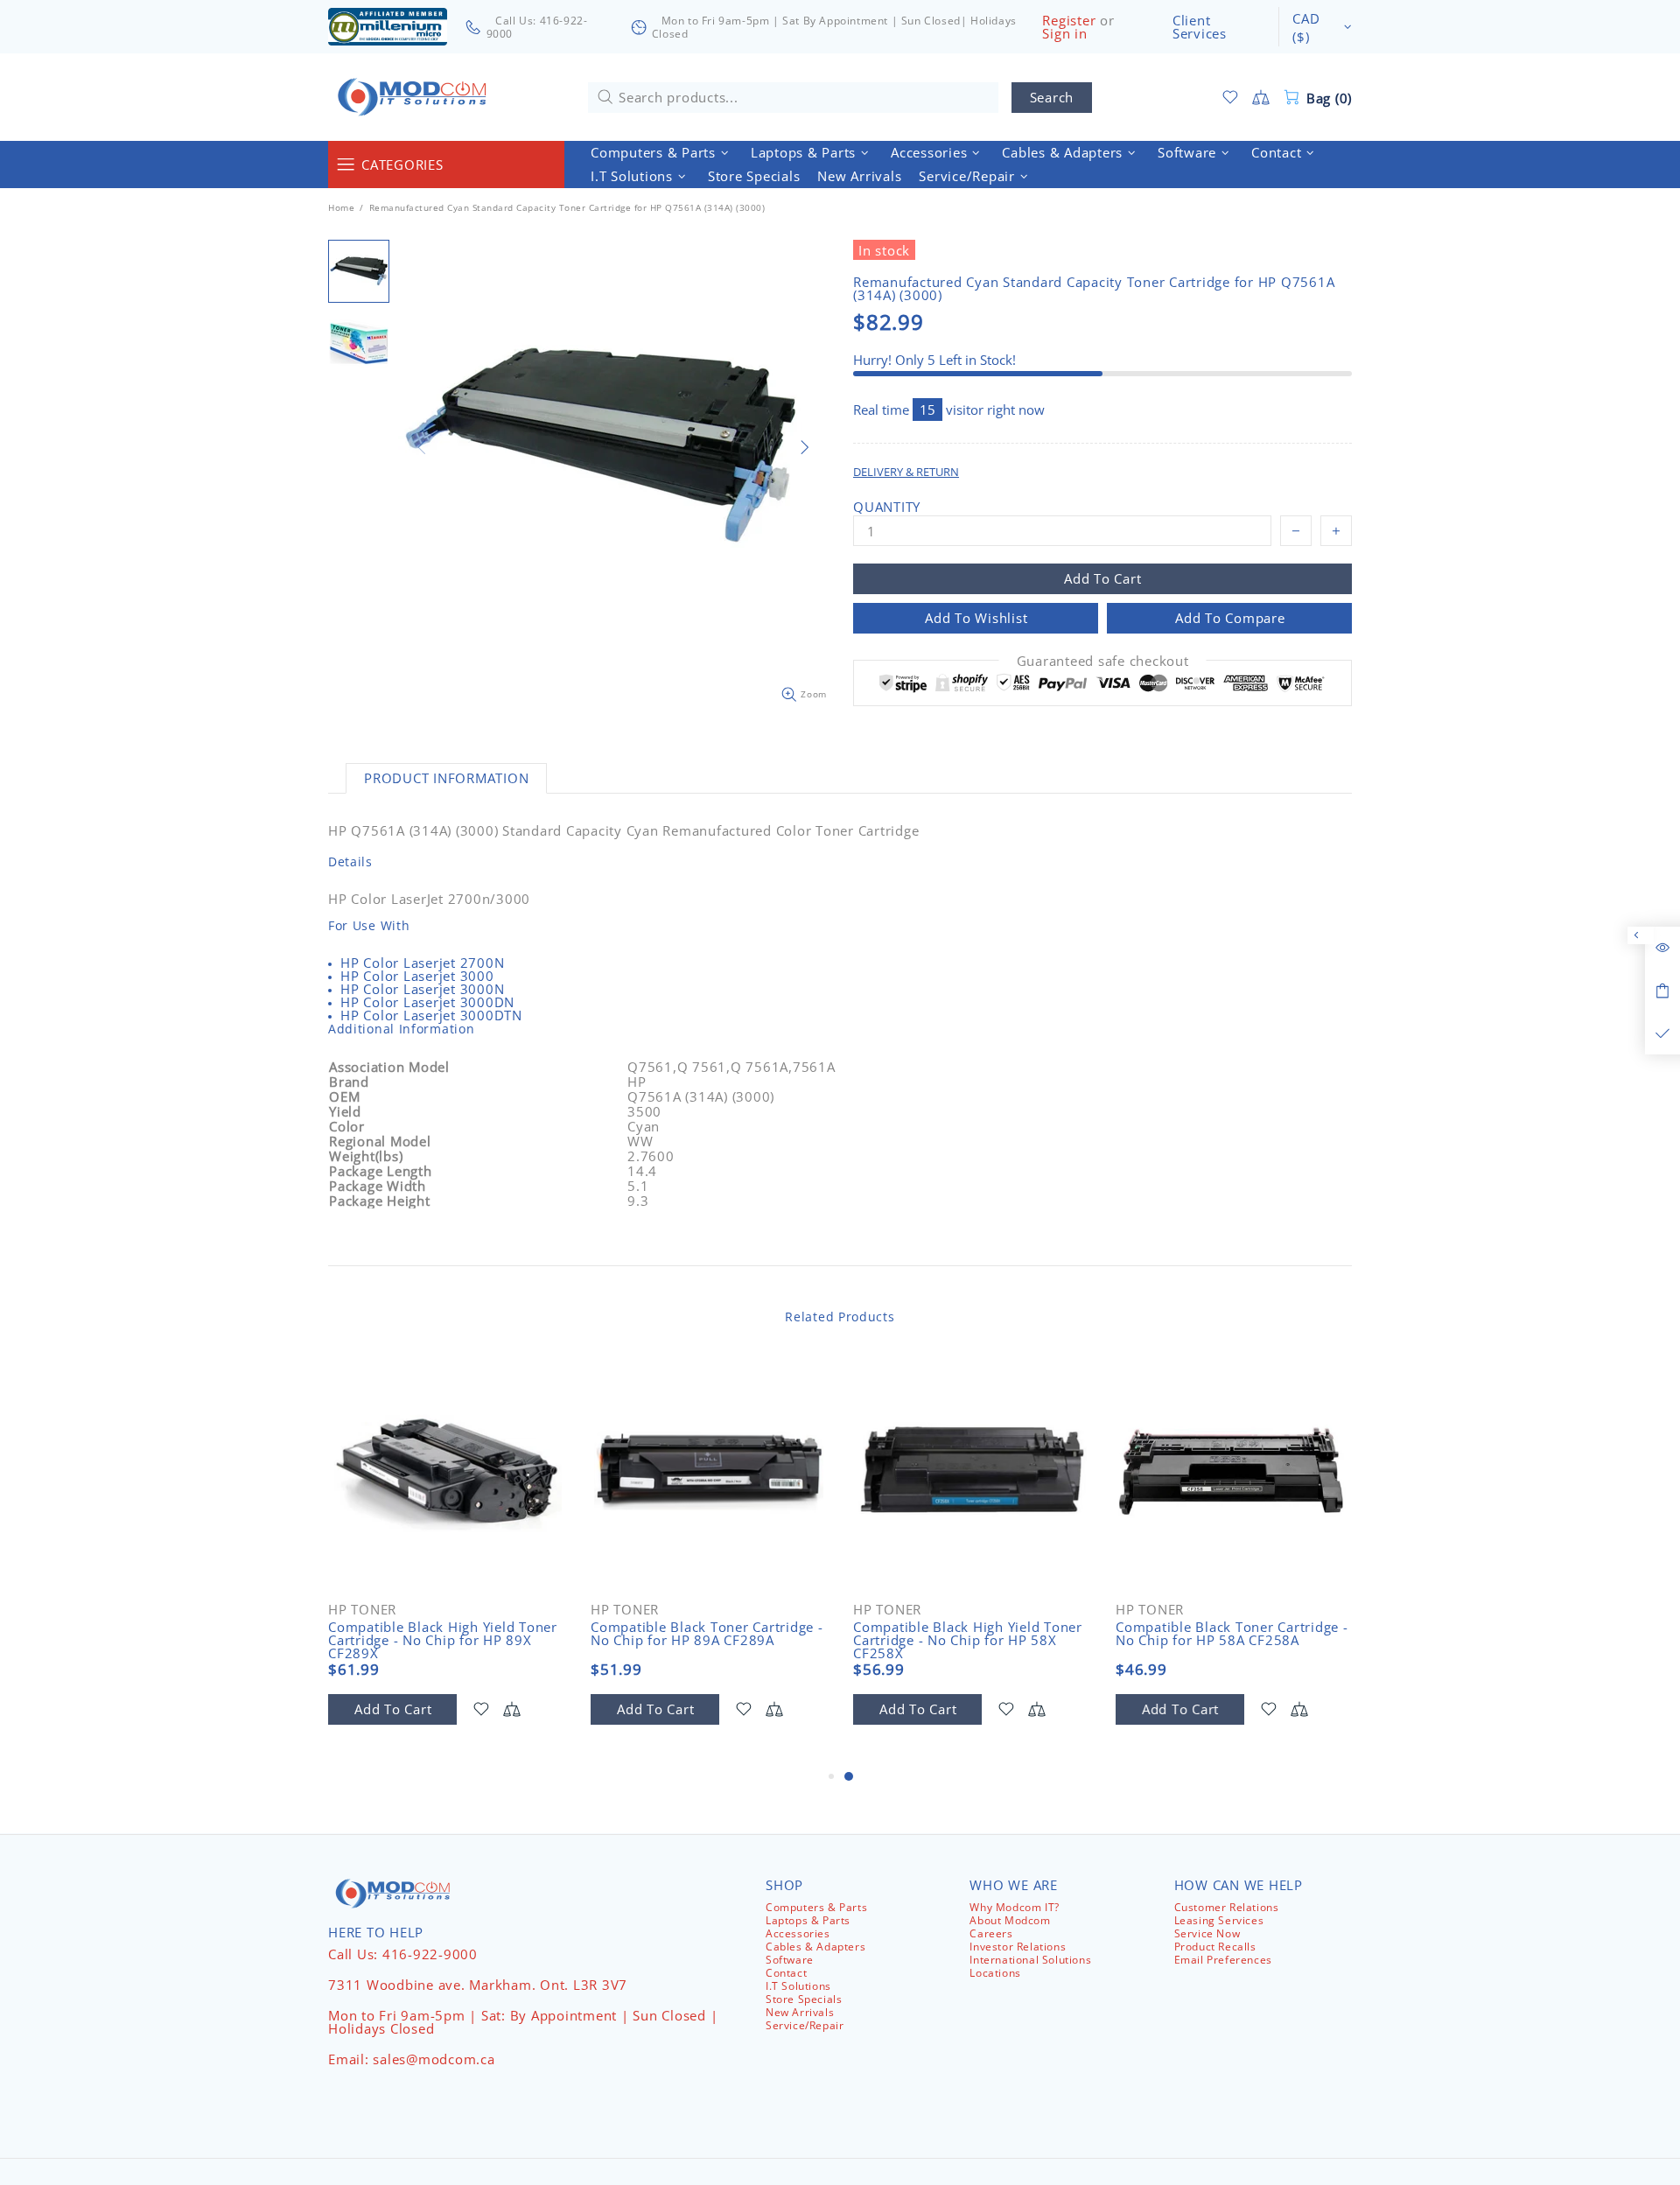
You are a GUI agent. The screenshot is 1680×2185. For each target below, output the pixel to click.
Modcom (416, 97)
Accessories (798, 1933)
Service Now (1207, 1933)
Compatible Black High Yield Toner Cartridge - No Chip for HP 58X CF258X (968, 1640)
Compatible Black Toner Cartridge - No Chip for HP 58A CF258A (1232, 1634)
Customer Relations (1227, 1907)
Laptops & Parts (808, 1920)
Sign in (1064, 34)
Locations (995, 1973)
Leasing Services (1219, 1920)
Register (1069, 21)
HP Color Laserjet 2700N (422, 963)
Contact (786, 1973)
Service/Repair (805, 2025)
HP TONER (362, 1610)
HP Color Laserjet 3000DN (427, 1002)
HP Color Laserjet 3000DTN (431, 1015)
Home (341, 207)
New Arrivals (800, 2012)
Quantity (887, 507)
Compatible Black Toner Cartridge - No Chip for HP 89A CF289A (707, 1634)
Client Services (1200, 27)
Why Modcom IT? (1014, 1907)
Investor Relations (1018, 1947)
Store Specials (804, 1999)
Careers (991, 1933)
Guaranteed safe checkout (1103, 661)
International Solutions (1030, 1960)
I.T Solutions (798, 1986)
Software (790, 1960)
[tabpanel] (971, 1560)
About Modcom (1010, 1920)
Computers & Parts (816, 1907)
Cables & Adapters (815, 1947)
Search (1052, 97)
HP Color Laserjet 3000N (422, 989)
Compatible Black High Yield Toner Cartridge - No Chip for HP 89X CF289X (443, 1640)
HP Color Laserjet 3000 (417, 976)
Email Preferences (1223, 1960)
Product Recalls (1215, 1947)
